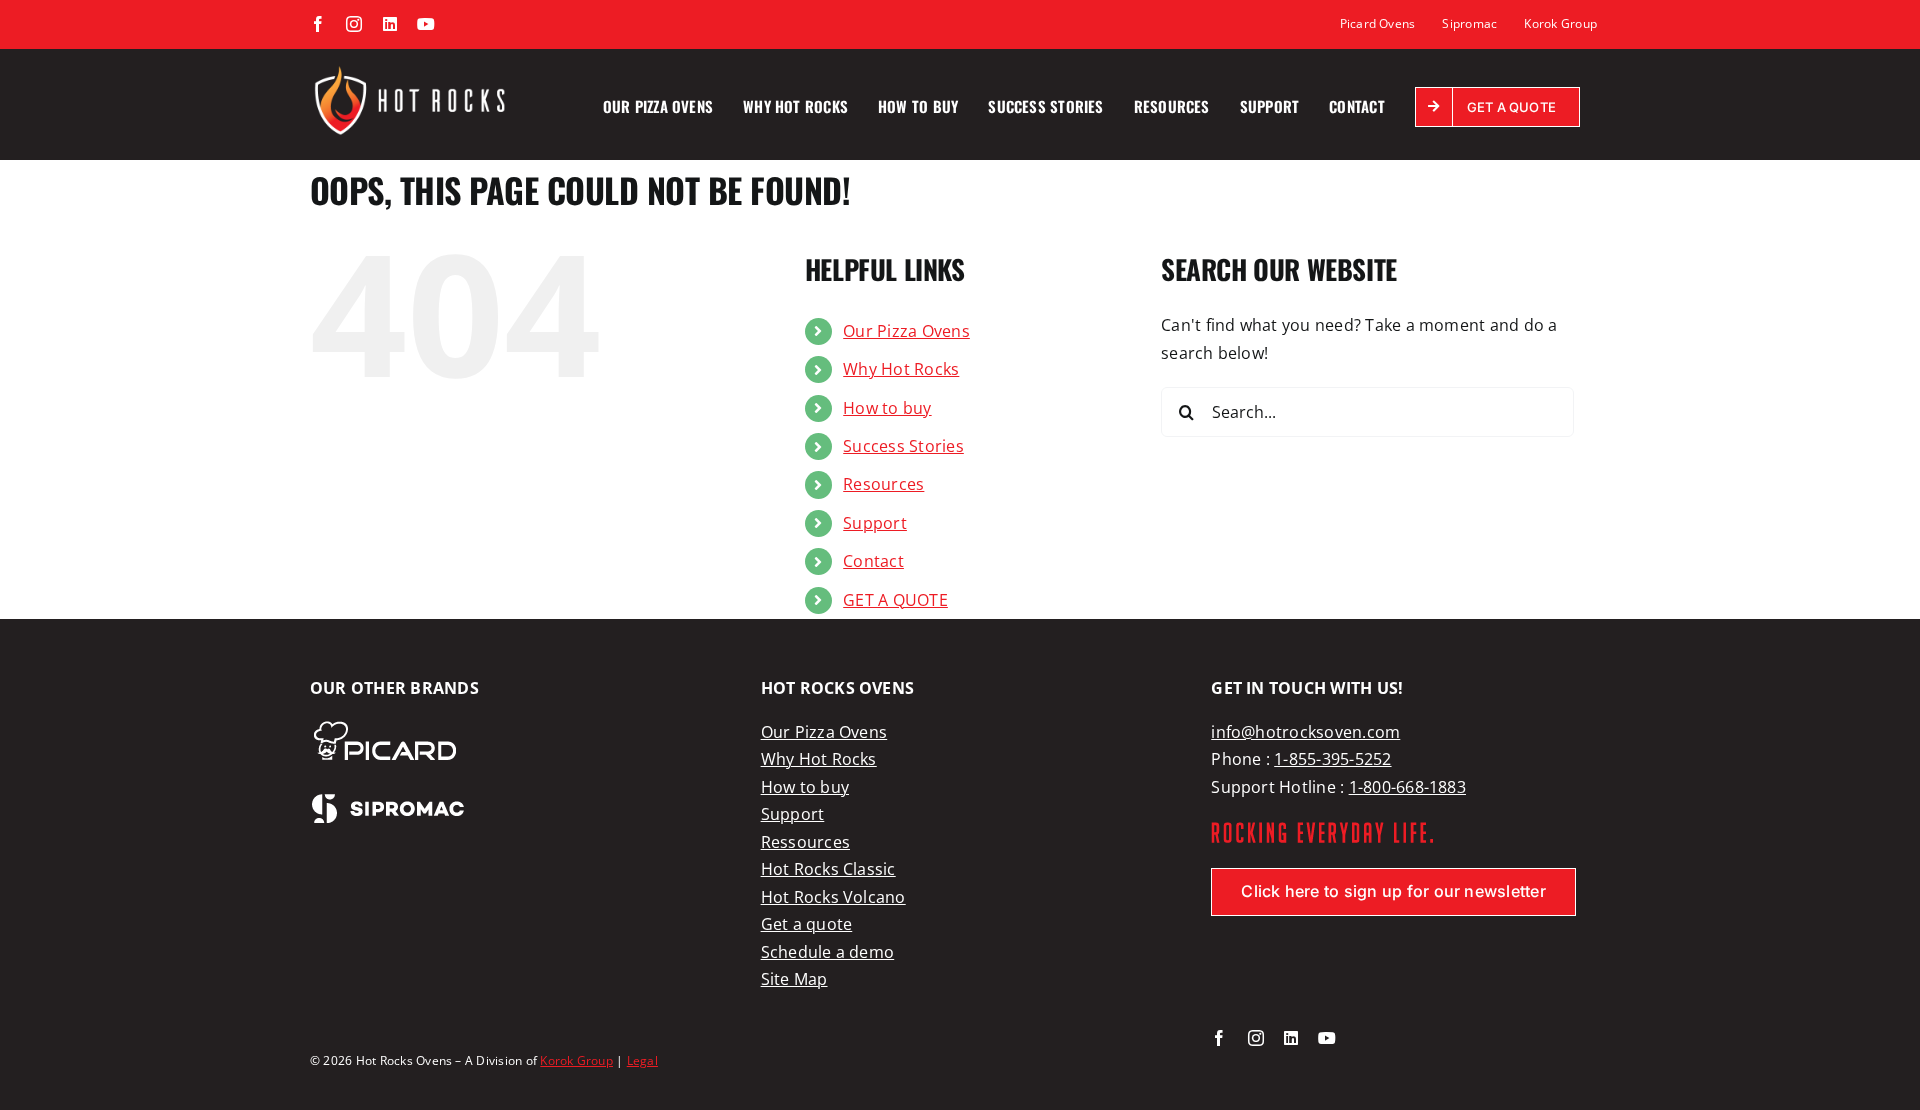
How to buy (887, 408)
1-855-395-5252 (1332, 759)
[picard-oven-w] (384, 727)
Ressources (805, 842)
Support (875, 523)
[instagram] (1256, 1038)
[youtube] (1327, 1038)
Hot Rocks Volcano (833, 897)
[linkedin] (1291, 1038)
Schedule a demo (828, 952)
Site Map (794, 979)
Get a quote (807, 924)
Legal (642, 1060)
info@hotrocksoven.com (1305, 732)
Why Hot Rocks (901, 369)
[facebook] (1219, 1038)
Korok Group (576, 1060)
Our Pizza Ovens (906, 331)
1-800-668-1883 (1407, 787)
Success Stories (903, 446)
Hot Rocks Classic (828, 869)
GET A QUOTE (895, 600)
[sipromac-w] (388, 800)
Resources (883, 484)
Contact (873, 561)
